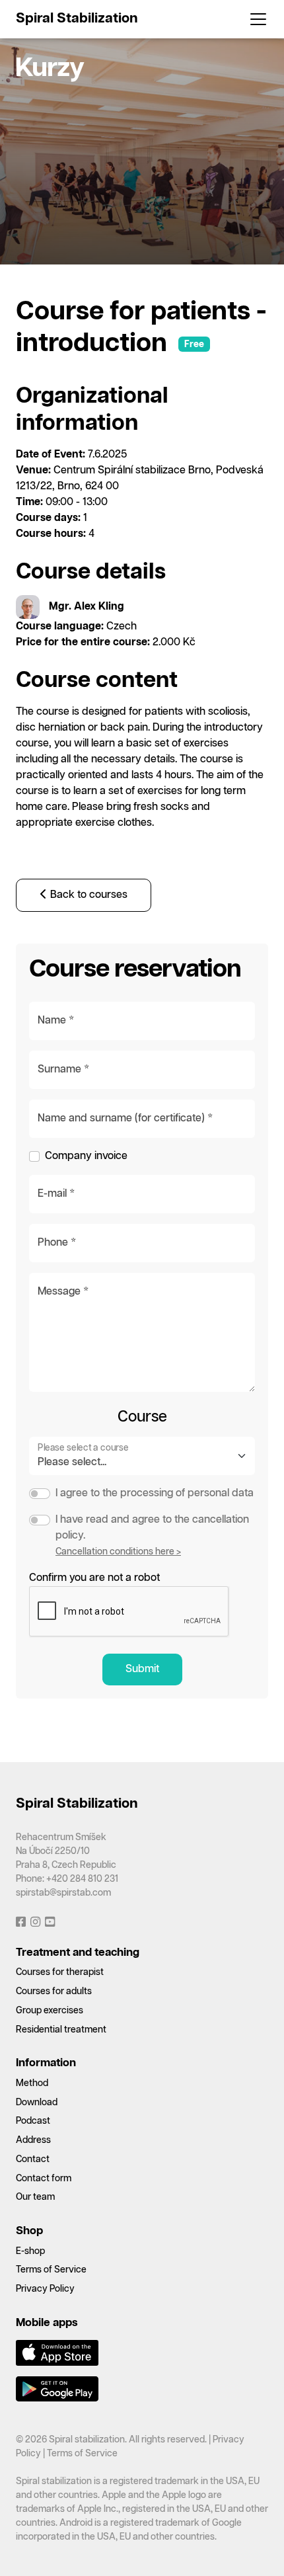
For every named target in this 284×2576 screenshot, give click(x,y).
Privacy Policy (45, 2289)
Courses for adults (54, 1992)
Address (33, 2140)
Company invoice (86, 1156)
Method (32, 2083)
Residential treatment (61, 2030)
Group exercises (50, 2011)
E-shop (30, 2251)
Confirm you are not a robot (94, 1578)
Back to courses (88, 895)
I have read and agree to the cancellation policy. (152, 1528)
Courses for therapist (60, 1972)
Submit (142, 1669)
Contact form (44, 2179)
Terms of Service (51, 2270)
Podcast (33, 2121)
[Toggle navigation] (254, 19)
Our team (35, 2197)
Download (37, 2103)
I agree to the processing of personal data (155, 1493)
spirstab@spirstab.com (63, 1893)
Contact (33, 2159)
